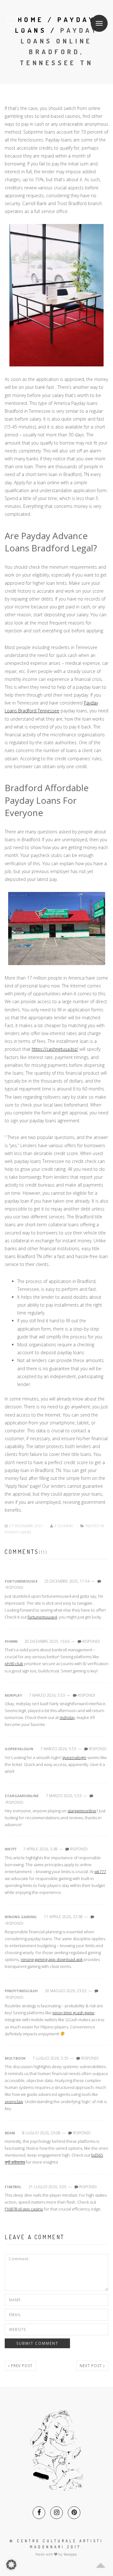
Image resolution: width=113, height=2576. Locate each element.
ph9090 (11, 1641)
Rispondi (14, 1587)
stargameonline (22, 1796)
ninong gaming (21, 1917)
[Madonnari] (29, 23)
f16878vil (13, 2187)
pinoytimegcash (21, 1991)
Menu (99, 23)
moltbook (15, 2058)
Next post (91, 2366)
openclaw (14, 2102)
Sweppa (70, 2554)
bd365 (10, 2133)
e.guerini (64, 1526)
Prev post (21, 2366)
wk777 (10, 1849)
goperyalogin (19, 1749)
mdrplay (13, 1695)
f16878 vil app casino (24, 2209)
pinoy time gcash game (73, 2013)
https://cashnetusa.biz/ (55, 1049)
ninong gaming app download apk (52, 1959)
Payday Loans (18, 1532)
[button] (11, 2565)
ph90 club (14, 1664)
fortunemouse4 (21, 1581)
